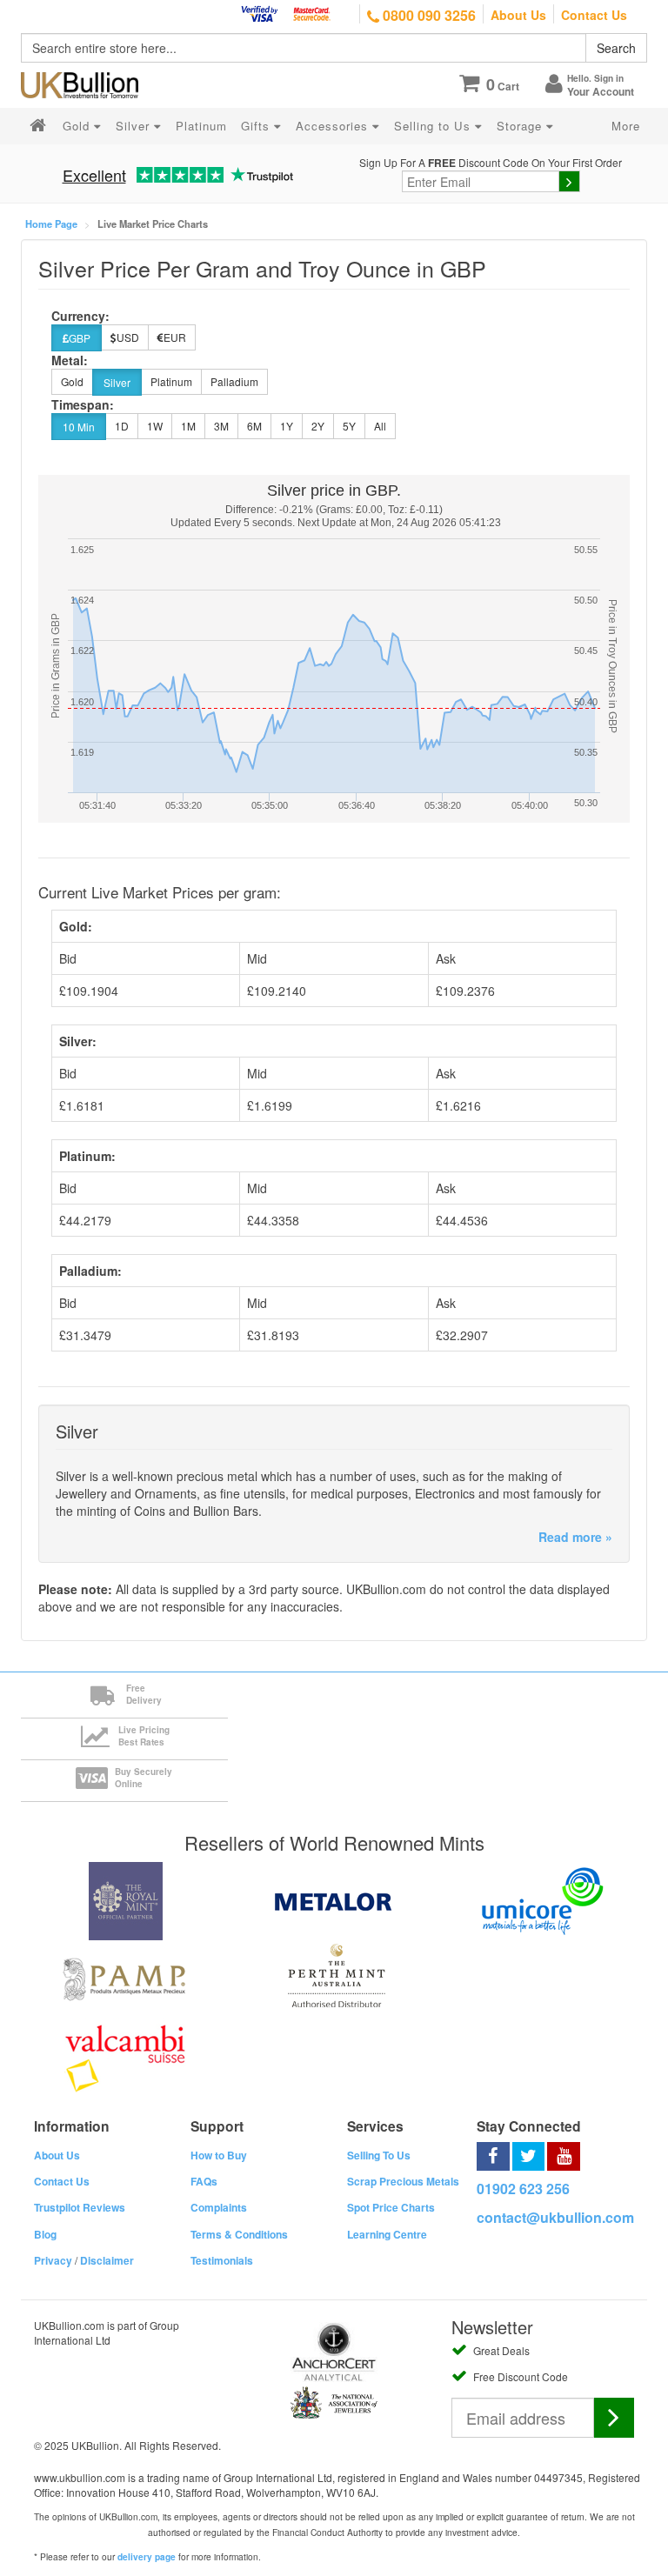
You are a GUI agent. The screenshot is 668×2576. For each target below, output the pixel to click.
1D (122, 426)
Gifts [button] (257, 126)
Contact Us (594, 15)
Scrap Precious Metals (403, 2181)
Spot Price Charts (391, 2207)
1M (188, 426)
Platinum (171, 381)
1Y (287, 426)
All (380, 426)
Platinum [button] (201, 126)
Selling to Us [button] (434, 126)
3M (221, 426)
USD (128, 337)
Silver (117, 382)
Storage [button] (521, 126)
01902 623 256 (523, 2189)
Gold (72, 381)
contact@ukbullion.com (555, 2217)
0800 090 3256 (428, 15)
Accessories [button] (334, 126)
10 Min (79, 427)
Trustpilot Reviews (80, 2207)
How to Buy (219, 2155)
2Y (318, 426)
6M (254, 426)
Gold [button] (78, 126)
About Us (518, 15)
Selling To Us (379, 2155)
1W (155, 426)
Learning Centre (387, 2234)
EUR (175, 337)
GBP (80, 338)
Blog (45, 2234)
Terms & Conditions (239, 2234)
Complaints (219, 2207)
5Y (349, 426)
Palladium (234, 381)
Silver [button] (135, 126)
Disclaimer (107, 2260)
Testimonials (222, 2260)
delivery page (147, 2557)
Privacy (53, 2260)
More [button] (626, 126)
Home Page (51, 224)
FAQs (204, 2181)
